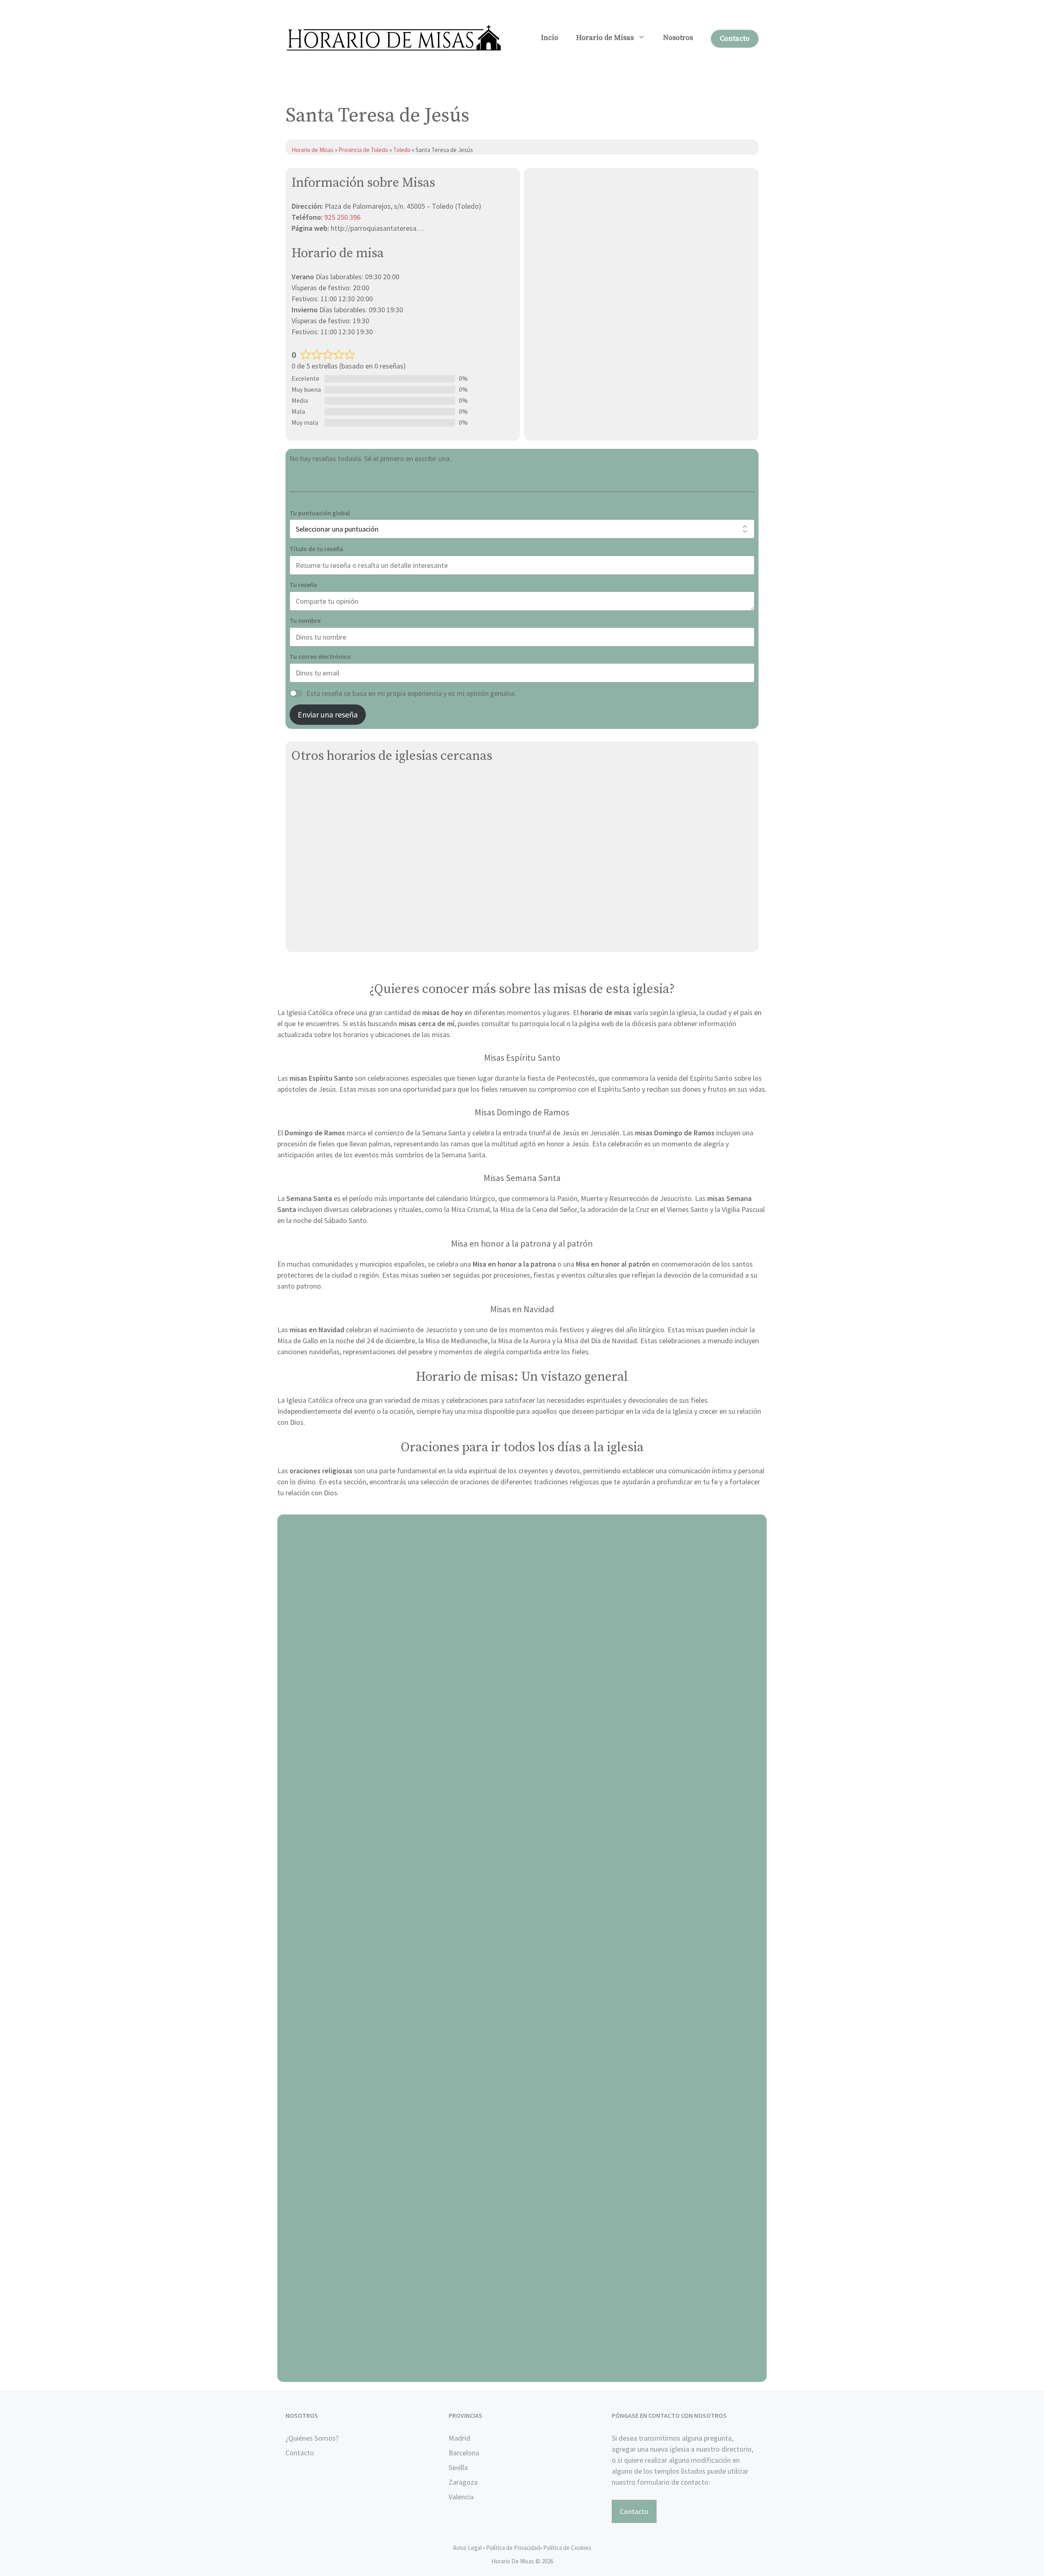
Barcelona (464, 2453)
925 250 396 (342, 217)
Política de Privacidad (513, 2548)
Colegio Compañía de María (334, 840)
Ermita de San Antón (324, 860)
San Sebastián (314, 917)
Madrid (459, 2438)
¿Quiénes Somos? (312, 2438)
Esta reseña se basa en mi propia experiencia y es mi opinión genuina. (411, 693)
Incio (550, 38)
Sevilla (458, 2467)
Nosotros (678, 38)
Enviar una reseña (328, 714)
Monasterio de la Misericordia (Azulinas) (354, 821)
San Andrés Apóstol (323, 936)
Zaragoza (463, 2482)
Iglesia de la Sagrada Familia (336, 879)
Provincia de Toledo (363, 150)
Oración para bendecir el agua (522, 1794)
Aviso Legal (467, 2548)
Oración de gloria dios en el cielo (522, 2372)
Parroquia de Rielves (323, 898)
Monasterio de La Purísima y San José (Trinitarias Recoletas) (387, 802)
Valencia (461, 2497)
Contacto (735, 39)
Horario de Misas (605, 38)
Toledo (403, 150)
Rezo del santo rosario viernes (522, 2083)
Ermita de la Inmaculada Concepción (349, 783)
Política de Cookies (567, 2548)
